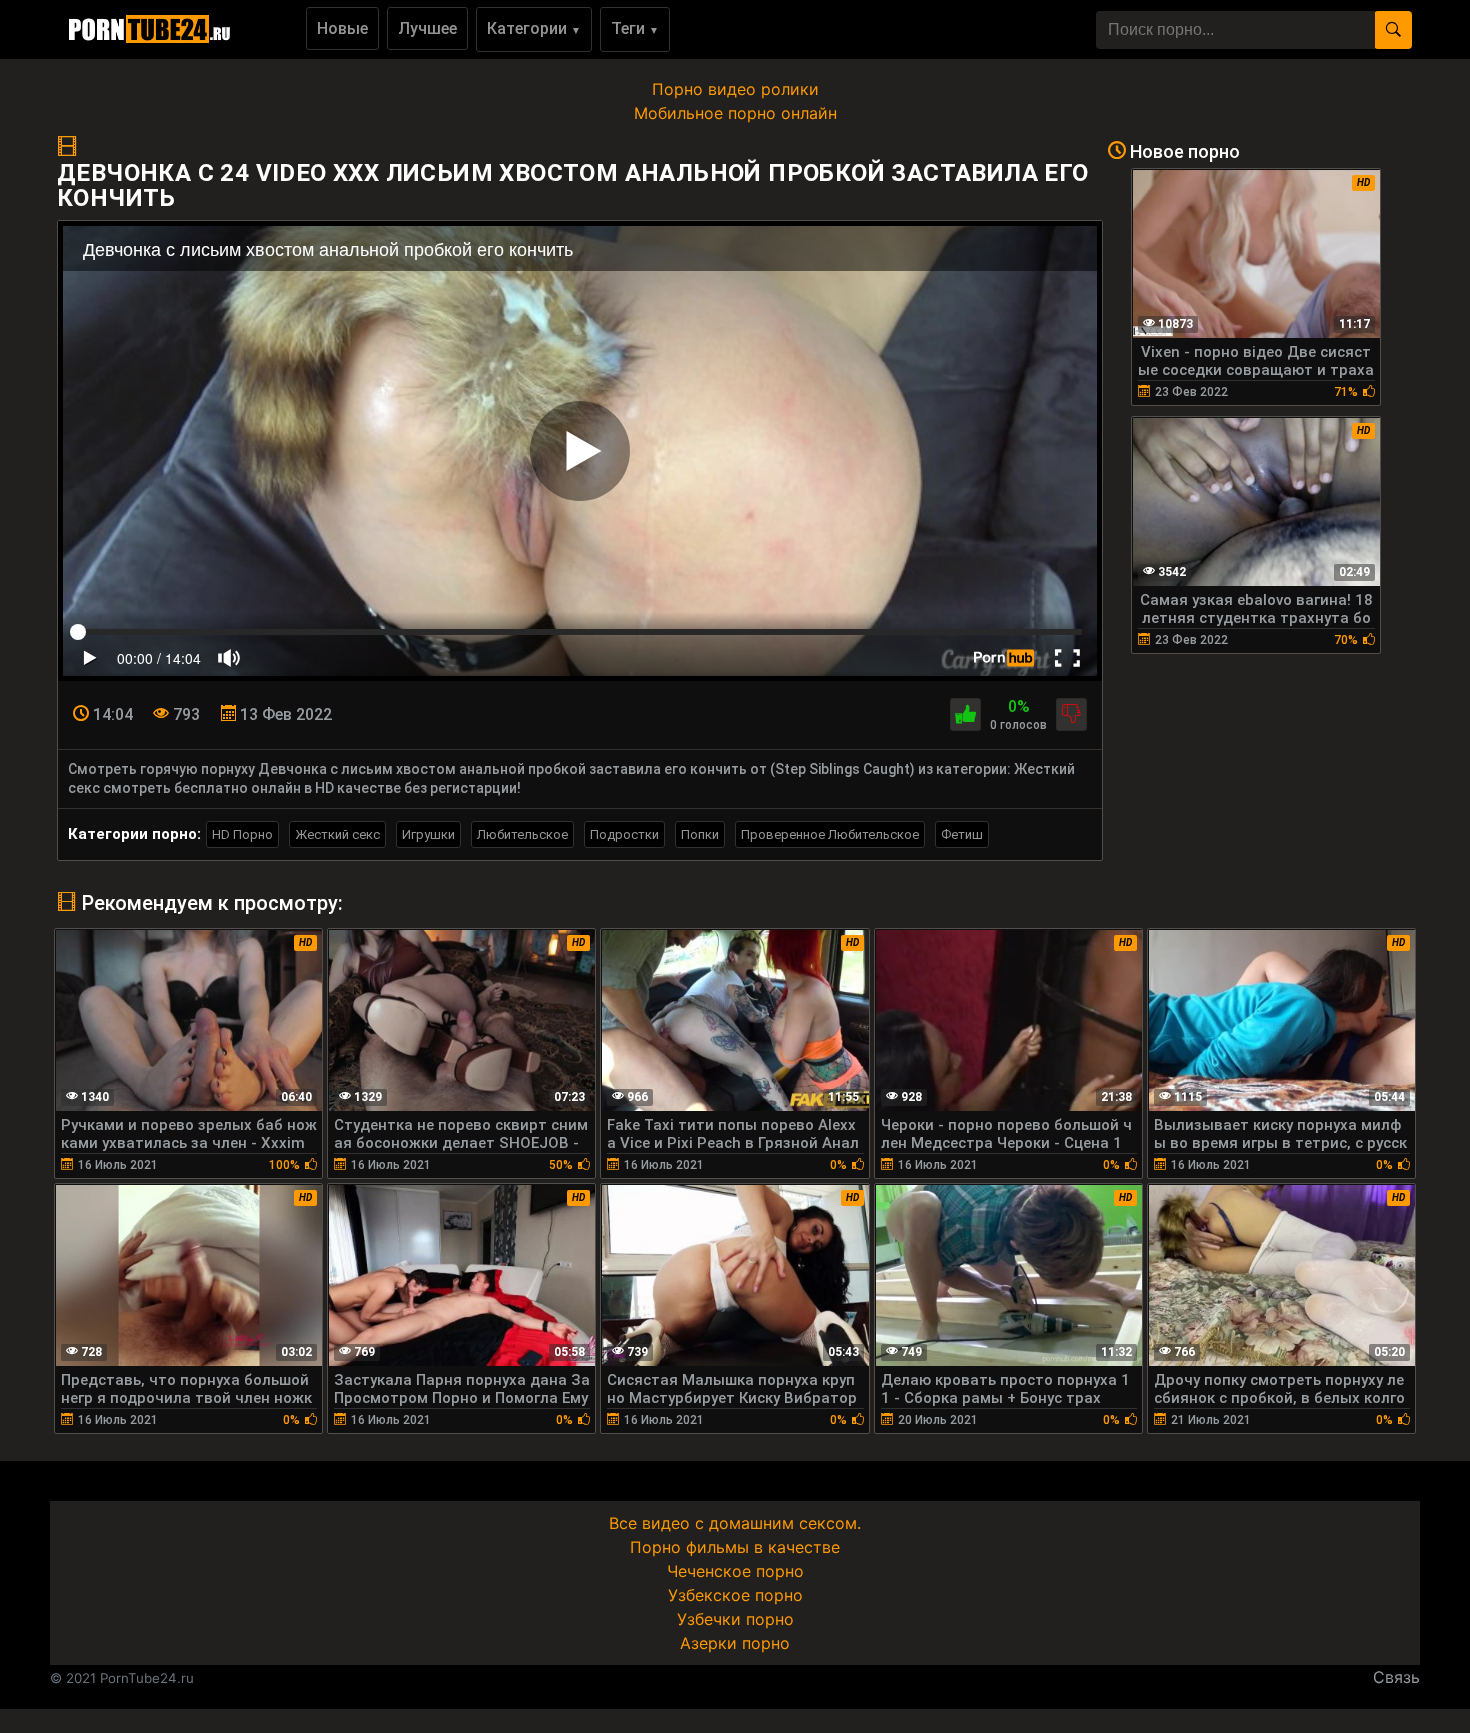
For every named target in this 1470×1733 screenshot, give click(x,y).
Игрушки (428, 834)
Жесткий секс (337, 834)
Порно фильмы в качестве (735, 1547)
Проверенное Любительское (830, 834)
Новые (342, 28)
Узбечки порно (735, 1619)
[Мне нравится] (965, 714)
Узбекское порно (735, 1595)
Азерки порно (735, 1643)
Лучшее (427, 28)
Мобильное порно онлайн (735, 113)
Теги (635, 28)
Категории (534, 28)
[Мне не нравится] (1071, 714)
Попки (700, 834)
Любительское (522, 834)
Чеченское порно (735, 1571)
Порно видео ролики (735, 89)
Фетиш (962, 834)
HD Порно (242, 834)
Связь (1396, 1677)
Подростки (624, 834)
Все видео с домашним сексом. (735, 1523)
